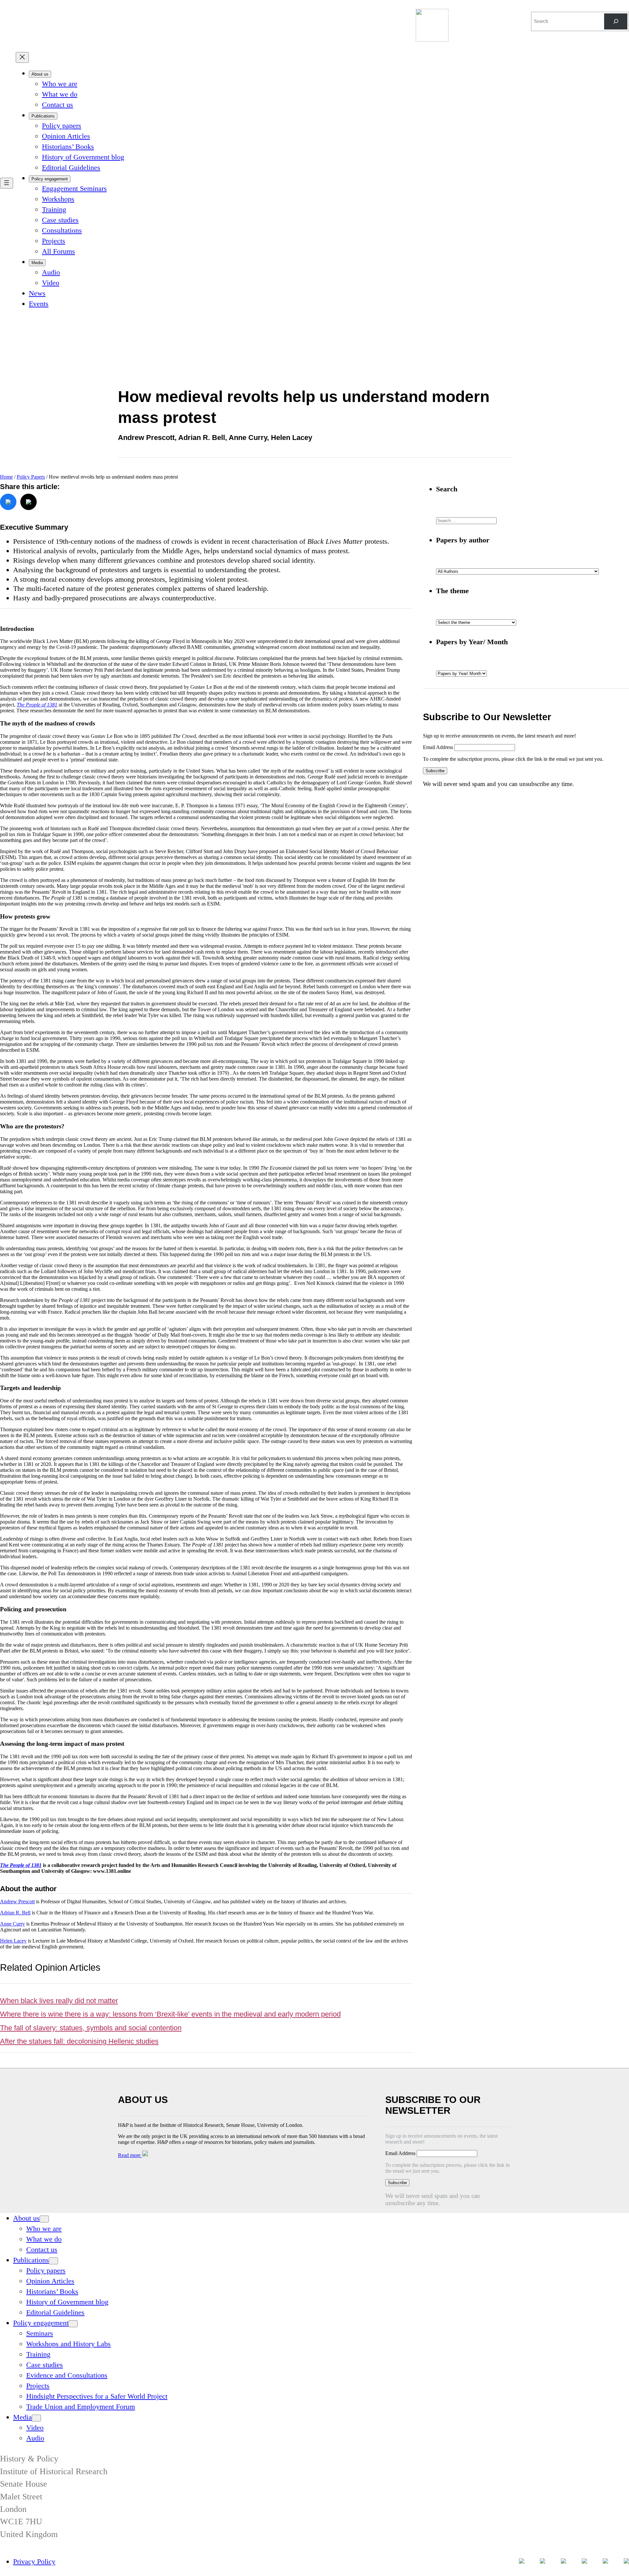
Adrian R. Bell (15, 1913)
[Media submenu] (36, 2418)
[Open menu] (7, 183)
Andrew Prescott (17, 1901)
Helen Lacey (13, 1941)
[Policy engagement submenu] (73, 2324)
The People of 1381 (37, 705)
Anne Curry (12, 1924)
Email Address (439, 747)
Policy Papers (31, 477)
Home (6, 477)
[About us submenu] (44, 2219)
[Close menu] (22, 57)
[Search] (616, 21)
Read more (130, 2155)
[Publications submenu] (53, 2261)
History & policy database (473, 13)
